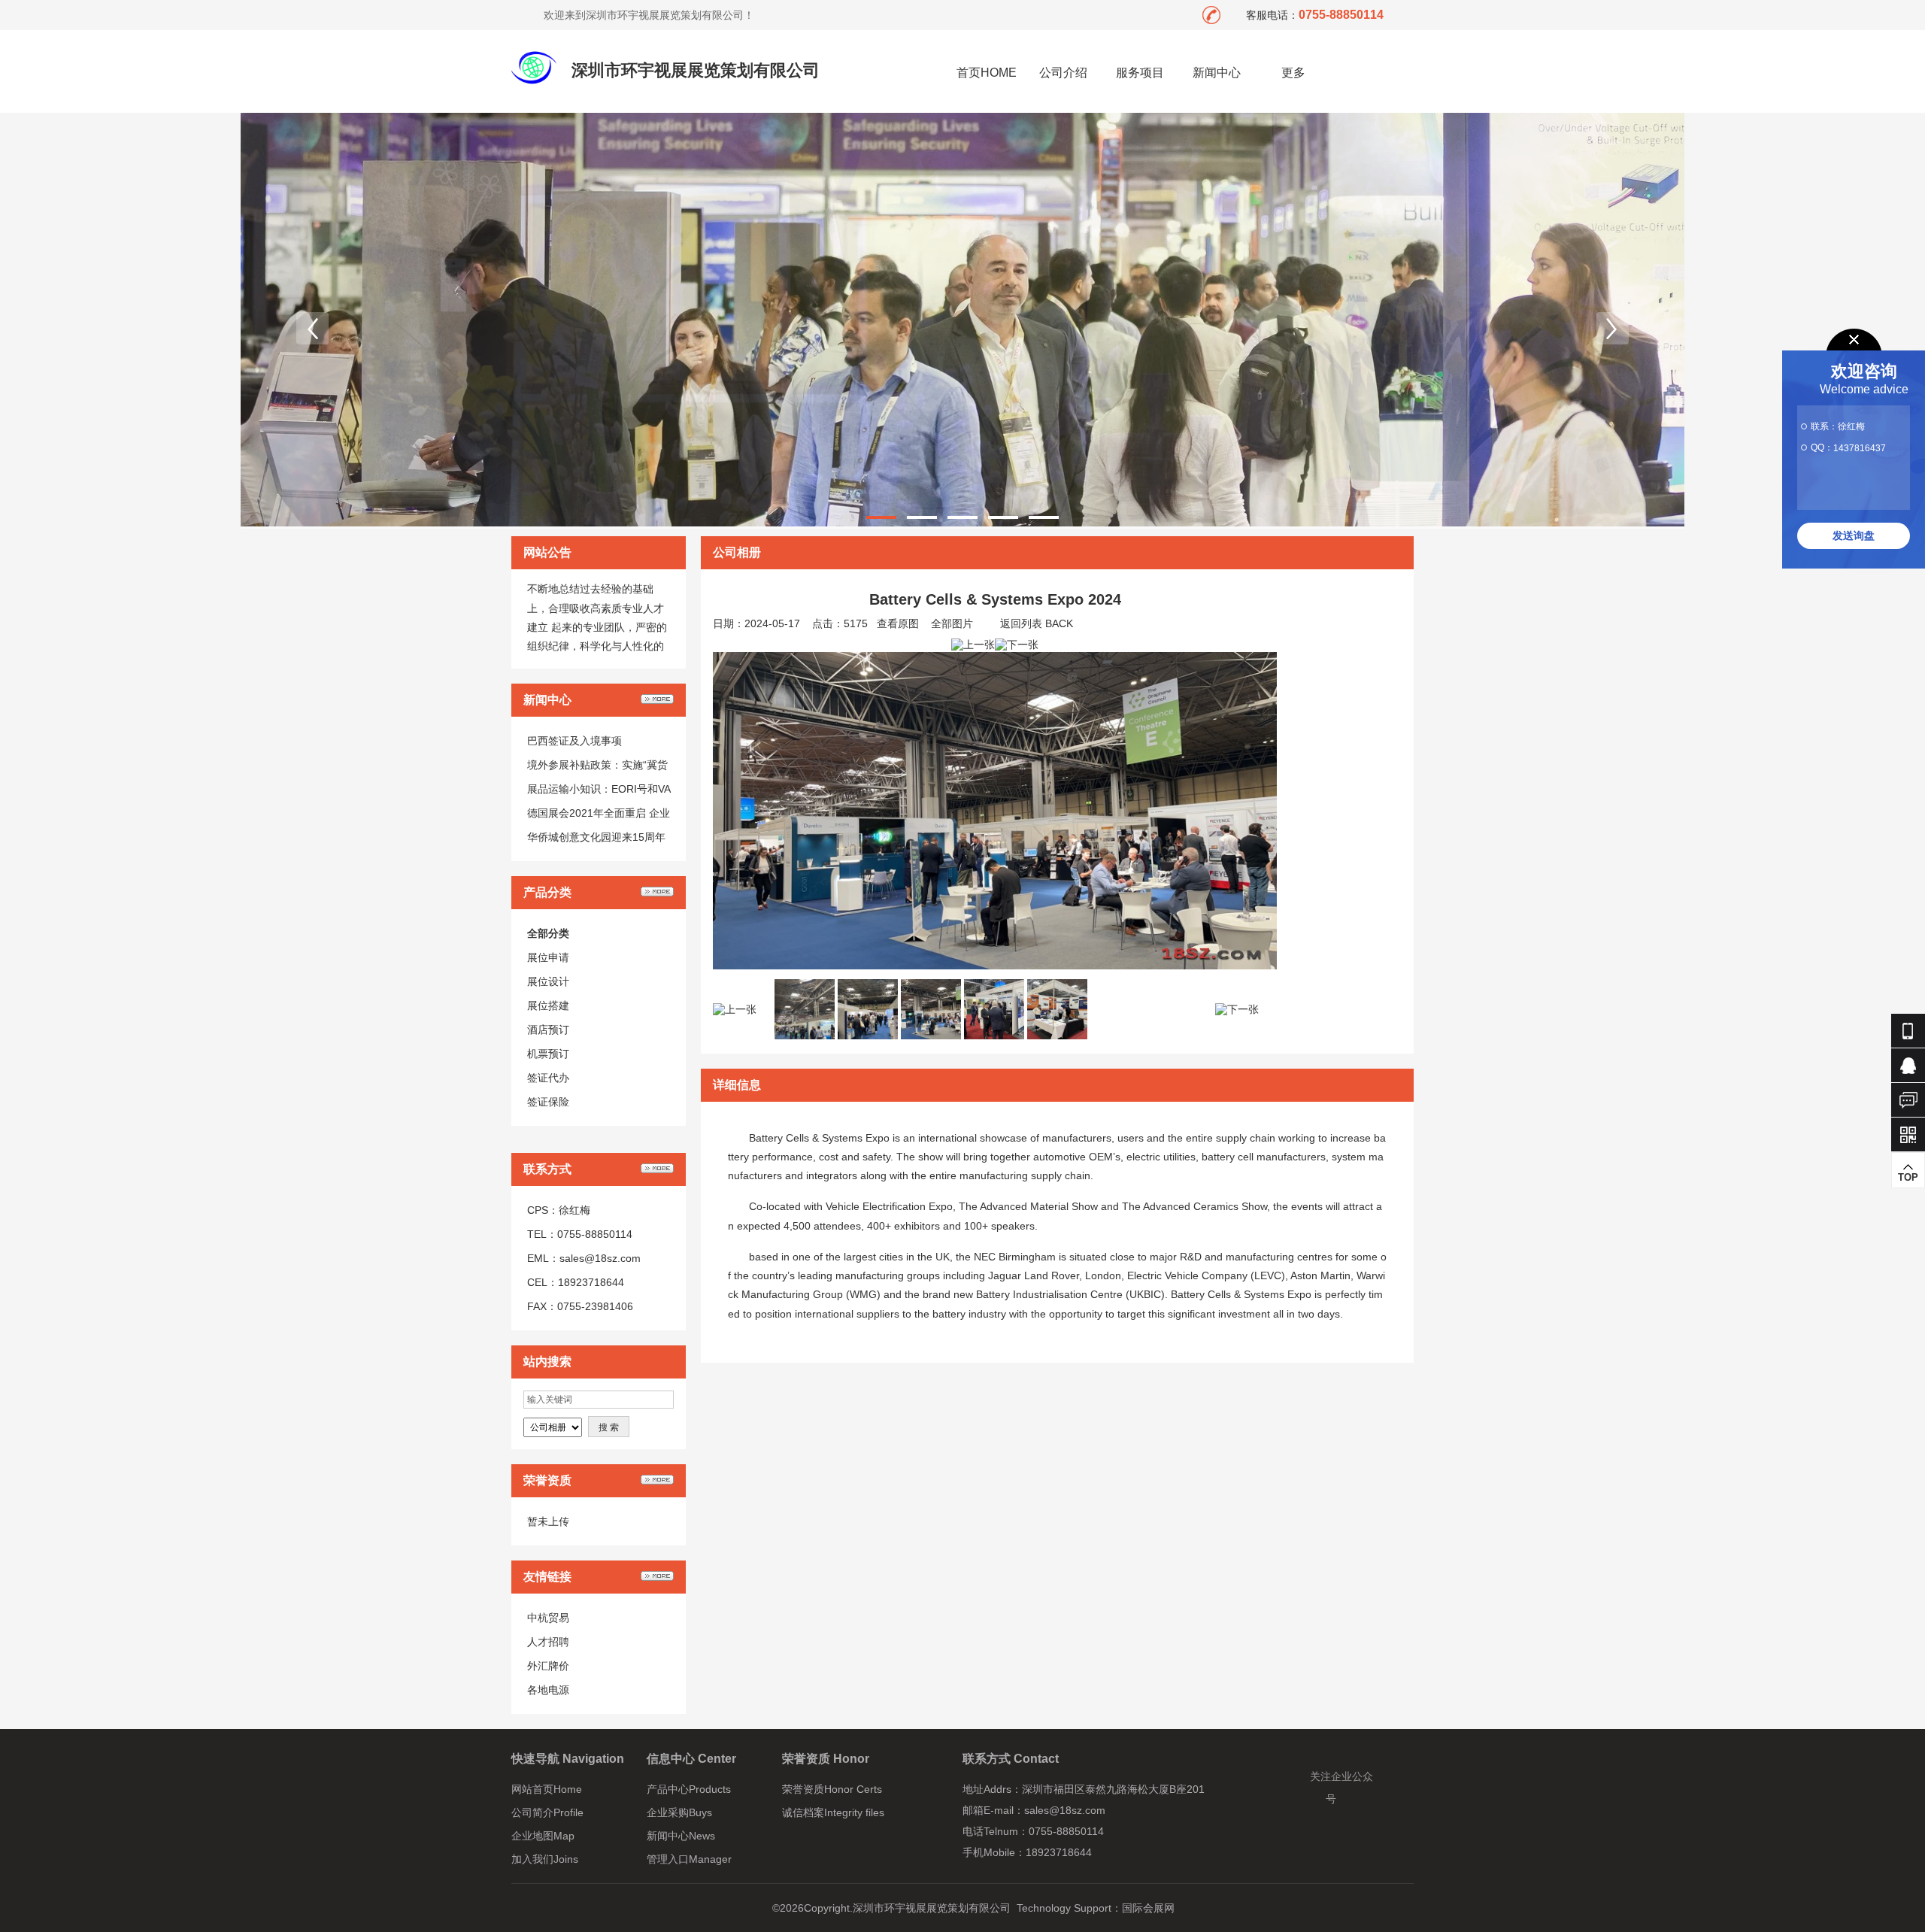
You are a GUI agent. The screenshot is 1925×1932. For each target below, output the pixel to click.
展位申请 (548, 957)
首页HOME (987, 73)
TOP (1908, 1177)
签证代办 (548, 1078)
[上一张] (973, 645)
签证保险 (548, 1102)
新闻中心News (681, 1836)
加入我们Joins (545, 1859)
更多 (1293, 73)
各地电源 (548, 1690)
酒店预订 (548, 1030)
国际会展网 (1148, 1908)
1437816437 (1860, 448)
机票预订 (548, 1054)
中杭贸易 (548, 1618)
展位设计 (548, 981)
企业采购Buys (679, 1812)
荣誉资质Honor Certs (832, 1789)
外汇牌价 (548, 1666)
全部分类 (548, 933)
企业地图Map (543, 1836)
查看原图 (898, 623)
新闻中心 (1217, 73)
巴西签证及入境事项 (574, 741)
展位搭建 (548, 1005)
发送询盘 (1854, 535)
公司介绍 (1063, 73)
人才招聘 (548, 1642)
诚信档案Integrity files (833, 1812)
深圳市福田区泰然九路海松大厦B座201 (1113, 1789)
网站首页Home (547, 1789)
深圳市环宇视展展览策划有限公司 (696, 70)
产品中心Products (689, 1789)
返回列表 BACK (1037, 623)
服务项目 (1140, 73)
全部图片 (952, 623)
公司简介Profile (547, 1812)
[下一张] (1017, 645)
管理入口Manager (689, 1859)
